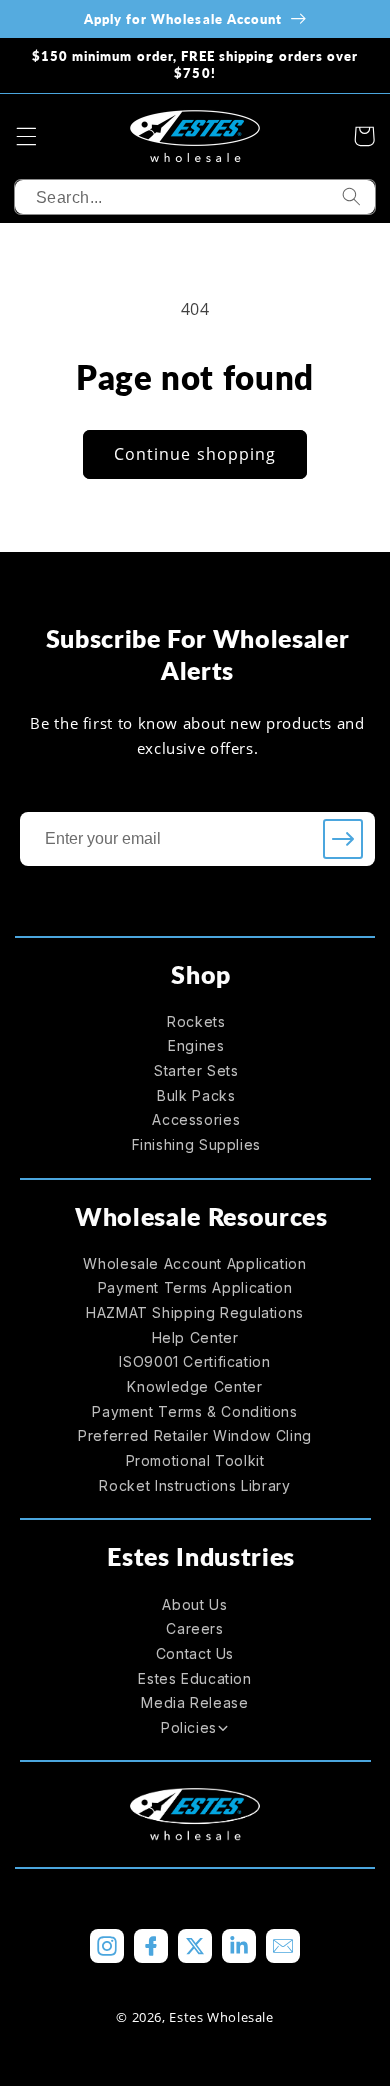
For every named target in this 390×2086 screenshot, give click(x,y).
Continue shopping (195, 454)
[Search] (352, 197)
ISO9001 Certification (194, 1361)
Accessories (196, 1119)
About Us (194, 1604)
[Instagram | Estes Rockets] (107, 1946)
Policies (189, 1727)
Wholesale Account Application (194, 1263)
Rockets (196, 1021)
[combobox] (195, 197)
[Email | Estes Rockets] (283, 1946)
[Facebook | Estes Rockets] (151, 1946)
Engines (196, 1045)
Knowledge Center (194, 1386)
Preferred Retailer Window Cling (195, 1435)
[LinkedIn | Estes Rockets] (239, 1946)
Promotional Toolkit (195, 1460)
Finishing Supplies (196, 1144)
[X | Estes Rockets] (195, 1946)
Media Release (194, 1702)
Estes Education (194, 1678)
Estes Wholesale (221, 2017)
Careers (194, 1628)
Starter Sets (196, 1070)
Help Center (195, 1337)
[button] (26, 136)
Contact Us (195, 1653)
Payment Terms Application (195, 1287)
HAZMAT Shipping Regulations (195, 1312)
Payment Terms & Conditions (194, 1411)
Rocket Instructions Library (194, 1485)
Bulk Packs (196, 1095)
